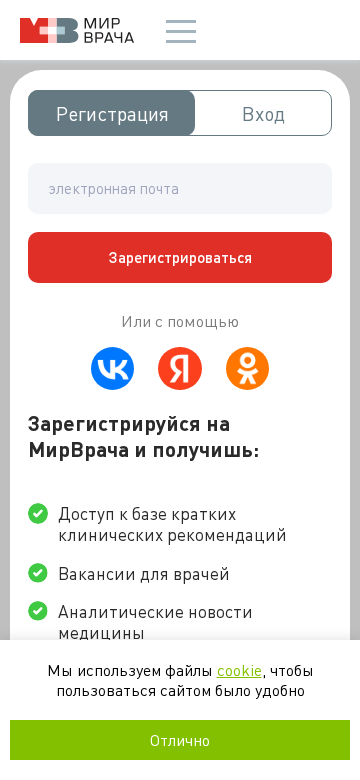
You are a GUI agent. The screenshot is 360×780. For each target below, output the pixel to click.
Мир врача (77, 30)
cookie (239, 669)
